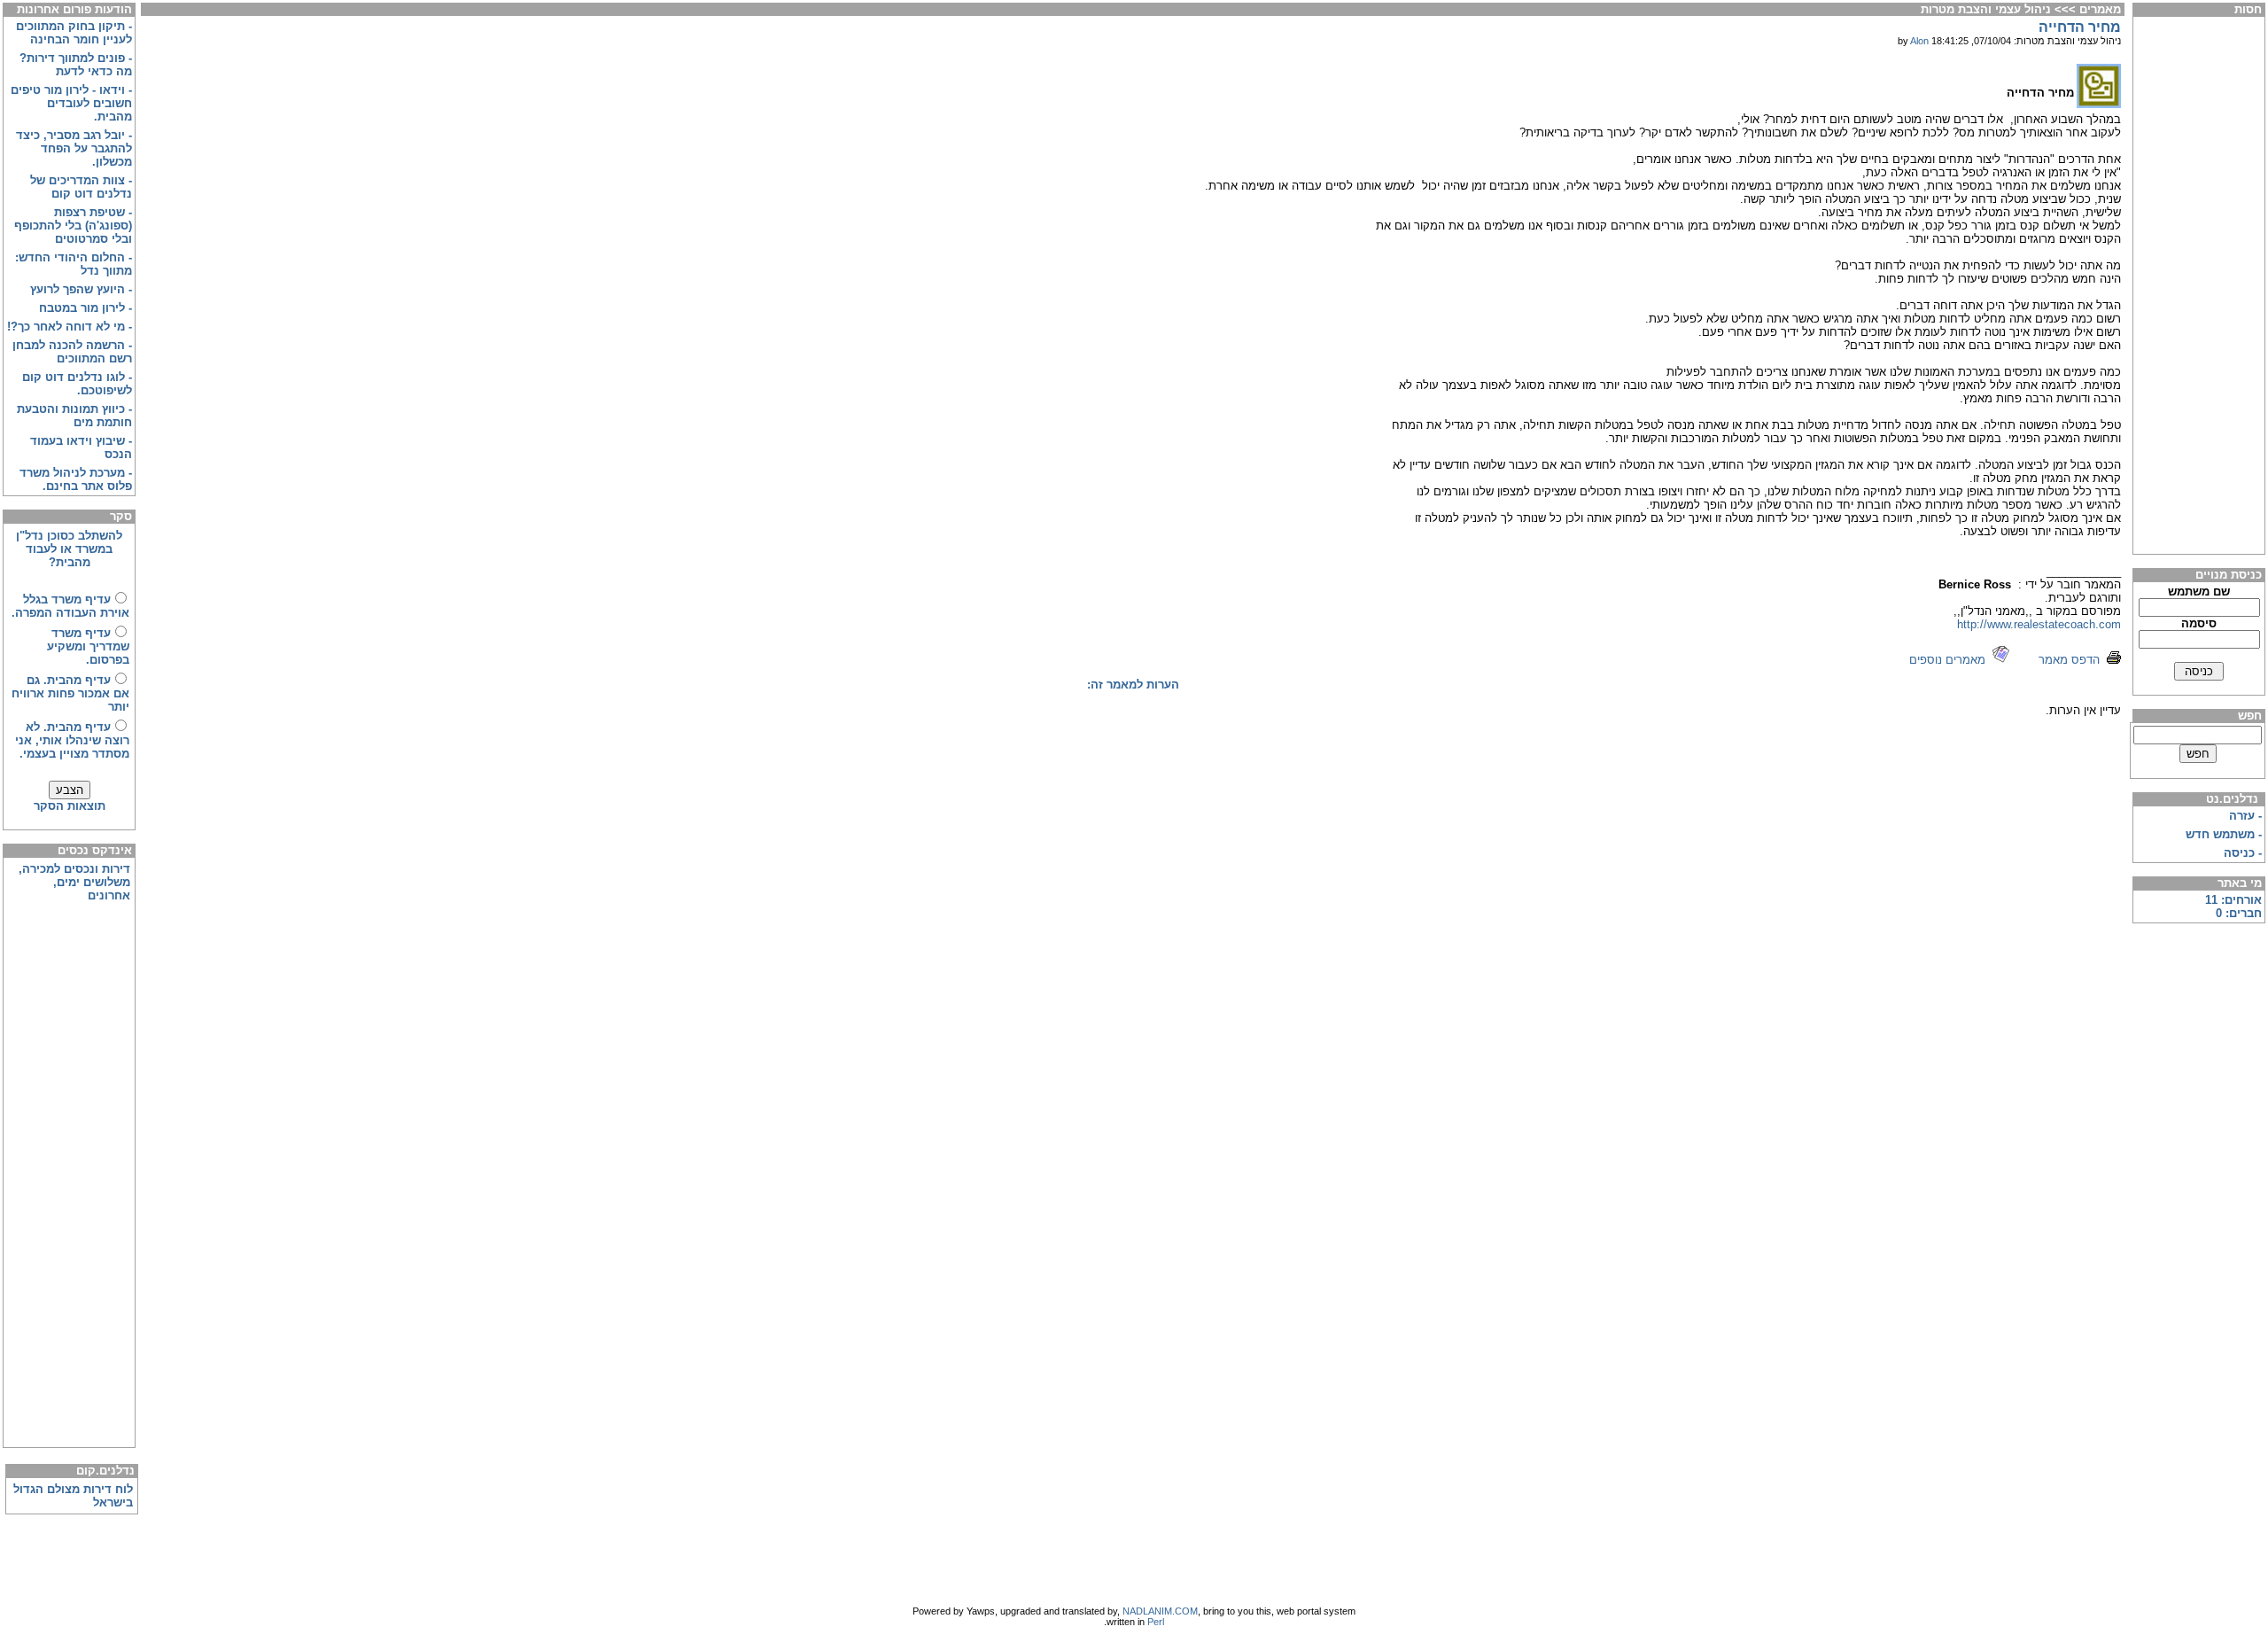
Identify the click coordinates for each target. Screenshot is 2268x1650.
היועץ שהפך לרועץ (78, 289)
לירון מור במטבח (82, 308)
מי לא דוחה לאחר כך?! (66, 327)
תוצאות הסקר (70, 806)
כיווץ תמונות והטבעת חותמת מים (74, 416)
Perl (1156, 1622)
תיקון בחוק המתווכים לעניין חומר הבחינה (74, 33)
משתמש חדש (2220, 834)
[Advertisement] (2199, 285)
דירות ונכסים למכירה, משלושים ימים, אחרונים (74, 882)
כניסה (2239, 853)
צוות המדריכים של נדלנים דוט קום (81, 187)
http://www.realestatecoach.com (2039, 624)
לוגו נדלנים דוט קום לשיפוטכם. (77, 384)
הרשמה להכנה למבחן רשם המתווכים (72, 352)
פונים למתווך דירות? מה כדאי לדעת (76, 65)
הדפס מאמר (2073, 660)
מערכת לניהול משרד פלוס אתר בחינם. (76, 479)
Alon (1919, 41)
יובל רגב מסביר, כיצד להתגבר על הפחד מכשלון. (74, 148)
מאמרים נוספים (1951, 660)
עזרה (2242, 816)
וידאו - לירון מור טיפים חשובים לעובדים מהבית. (71, 103)
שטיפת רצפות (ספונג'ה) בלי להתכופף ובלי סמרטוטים (73, 226)
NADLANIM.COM (1160, 1611)
